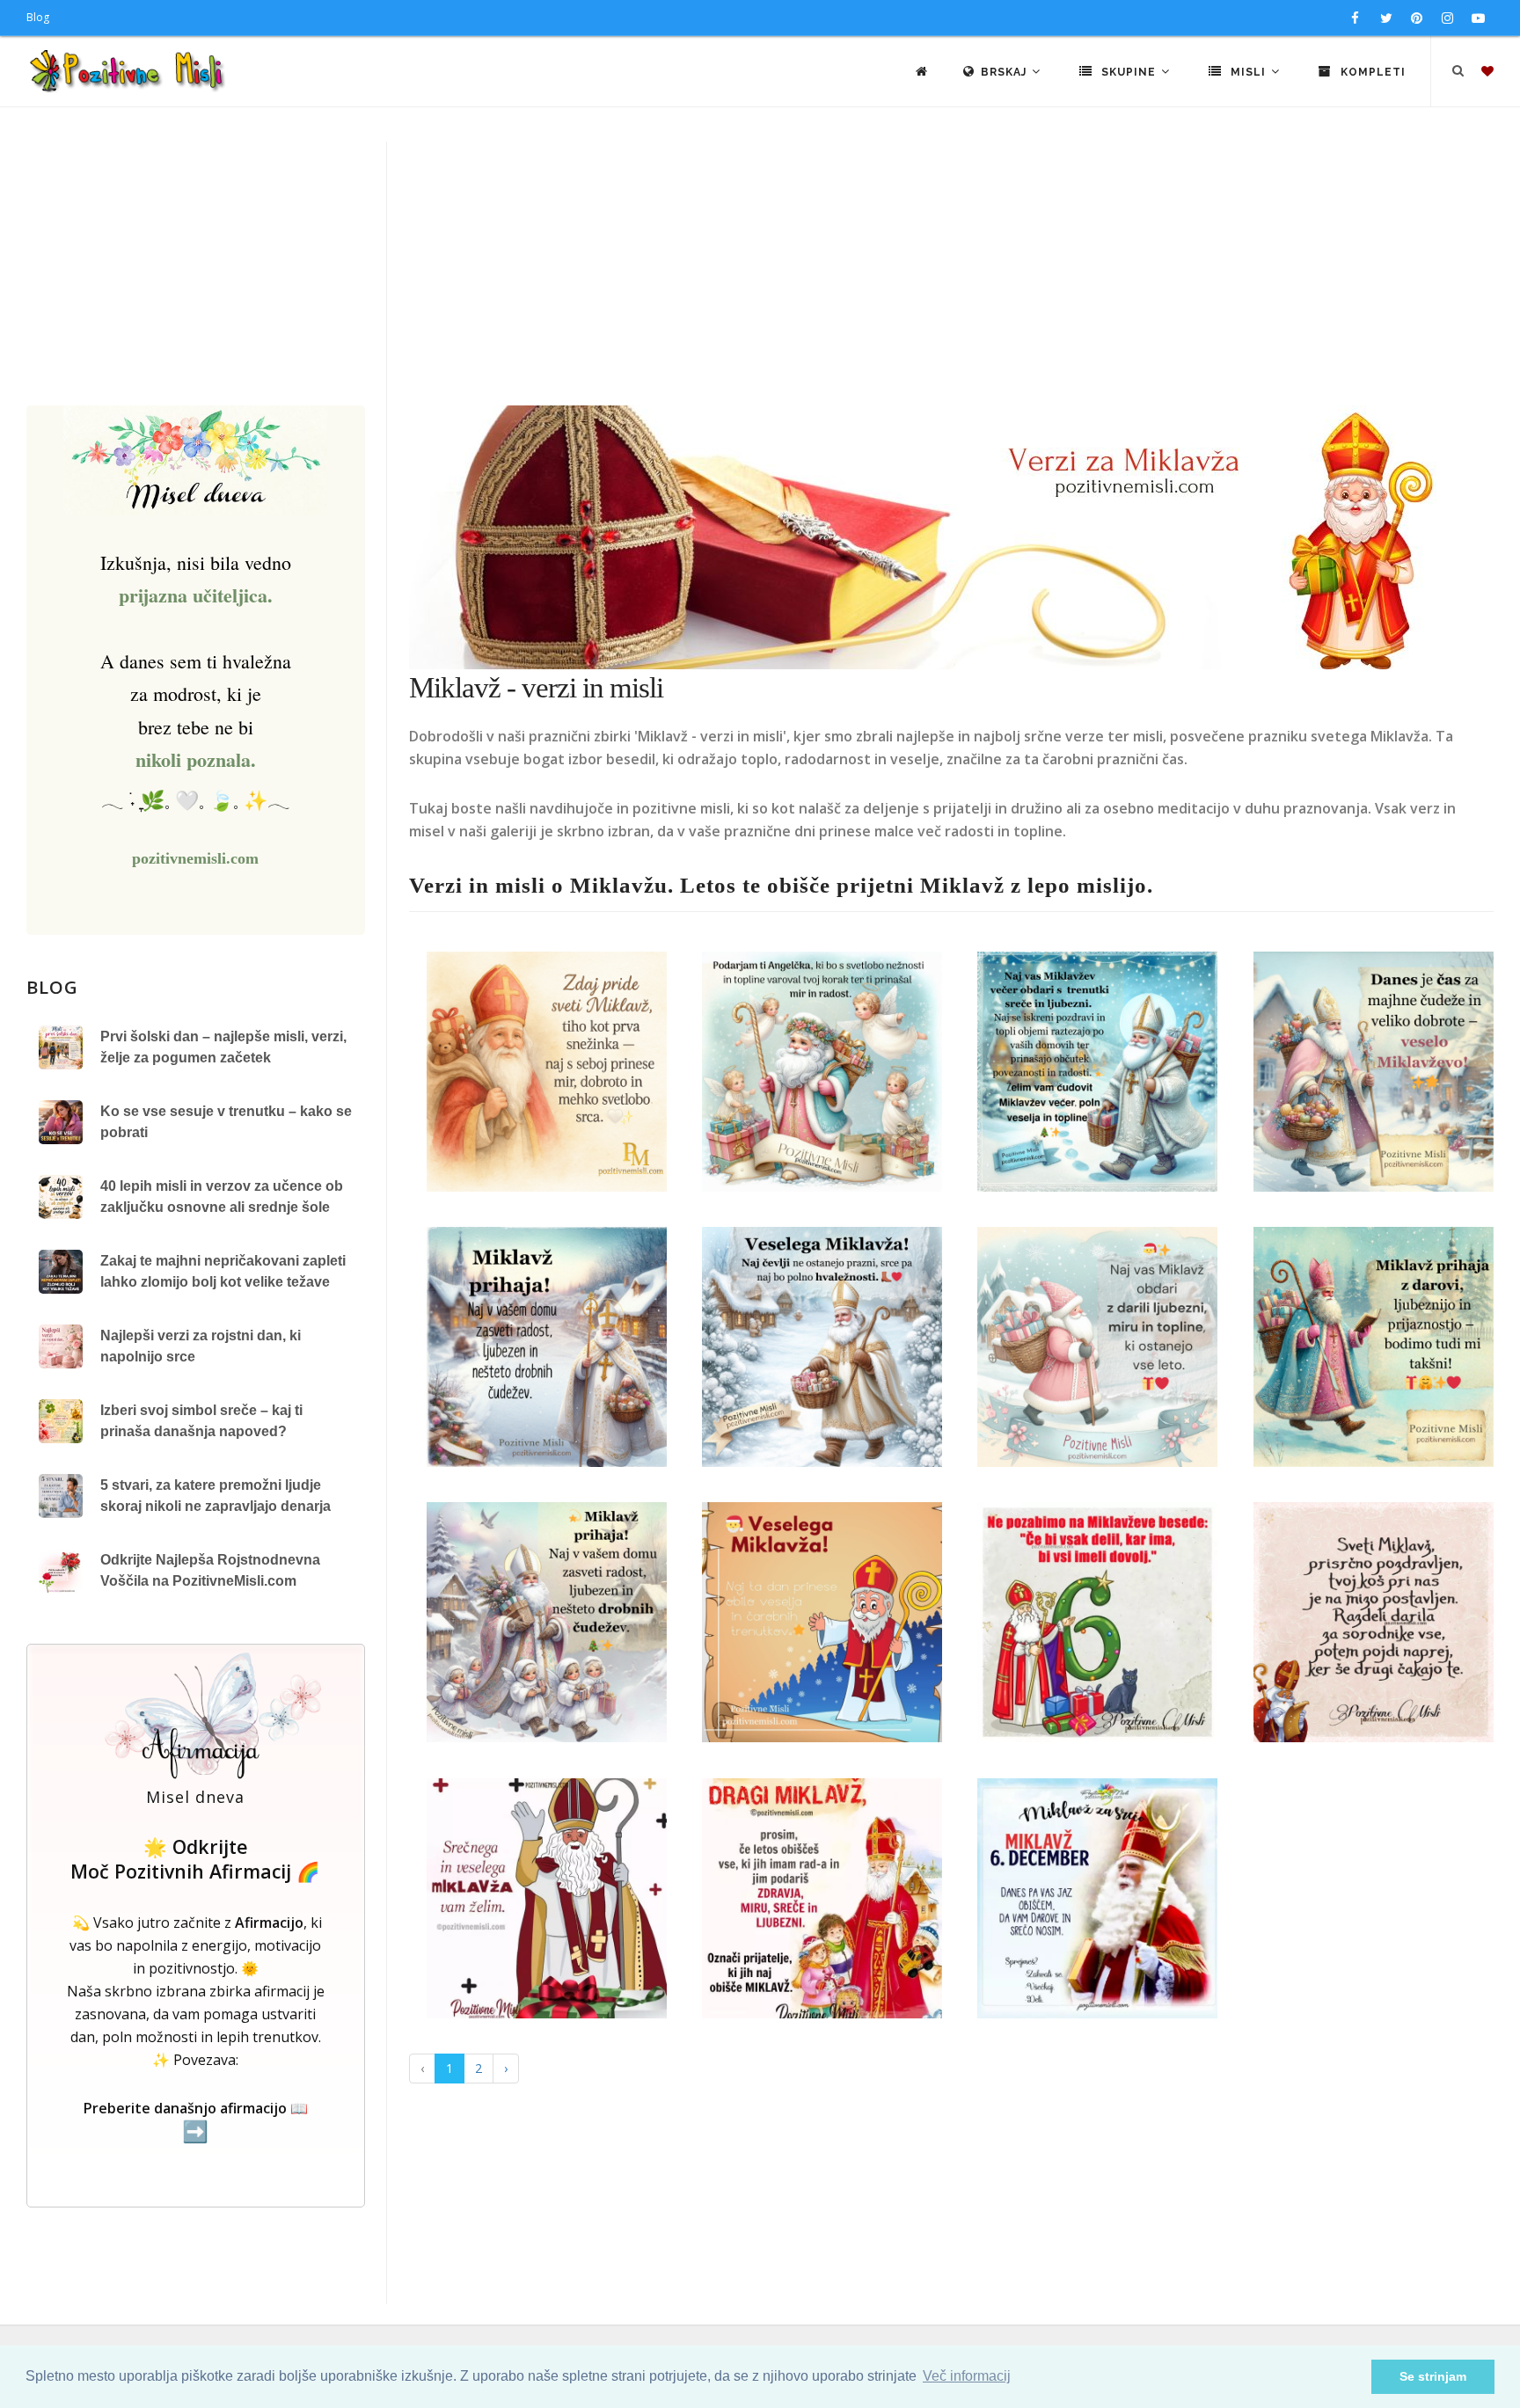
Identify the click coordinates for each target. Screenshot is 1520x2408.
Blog (38, 17)
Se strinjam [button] (1433, 2376)
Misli (1248, 72)
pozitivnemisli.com (195, 858)
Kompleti (1371, 72)
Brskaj (1005, 72)
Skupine (1129, 72)
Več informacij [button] (967, 2376)
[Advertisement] (760, 274)
